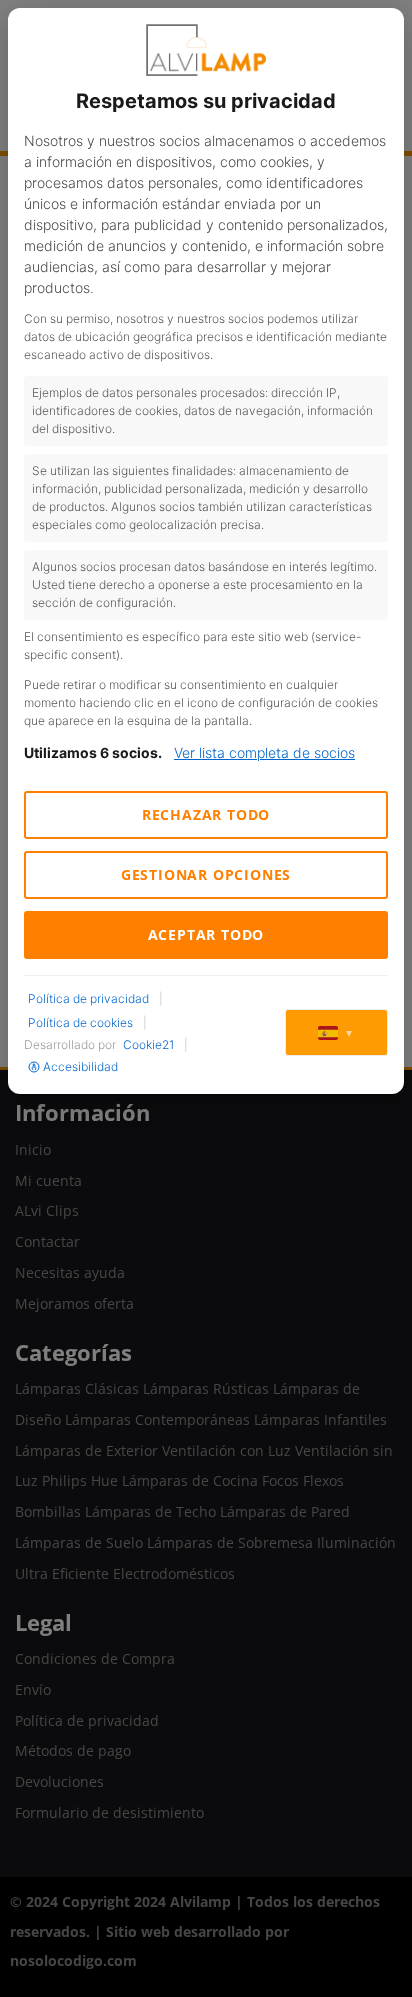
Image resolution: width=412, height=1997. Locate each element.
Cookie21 (148, 1044)
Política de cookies (80, 1022)
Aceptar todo (206, 934)
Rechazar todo (206, 814)
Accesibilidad (80, 1066)
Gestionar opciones (206, 874)
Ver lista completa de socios (264, 752)
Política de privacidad (88, 998)
